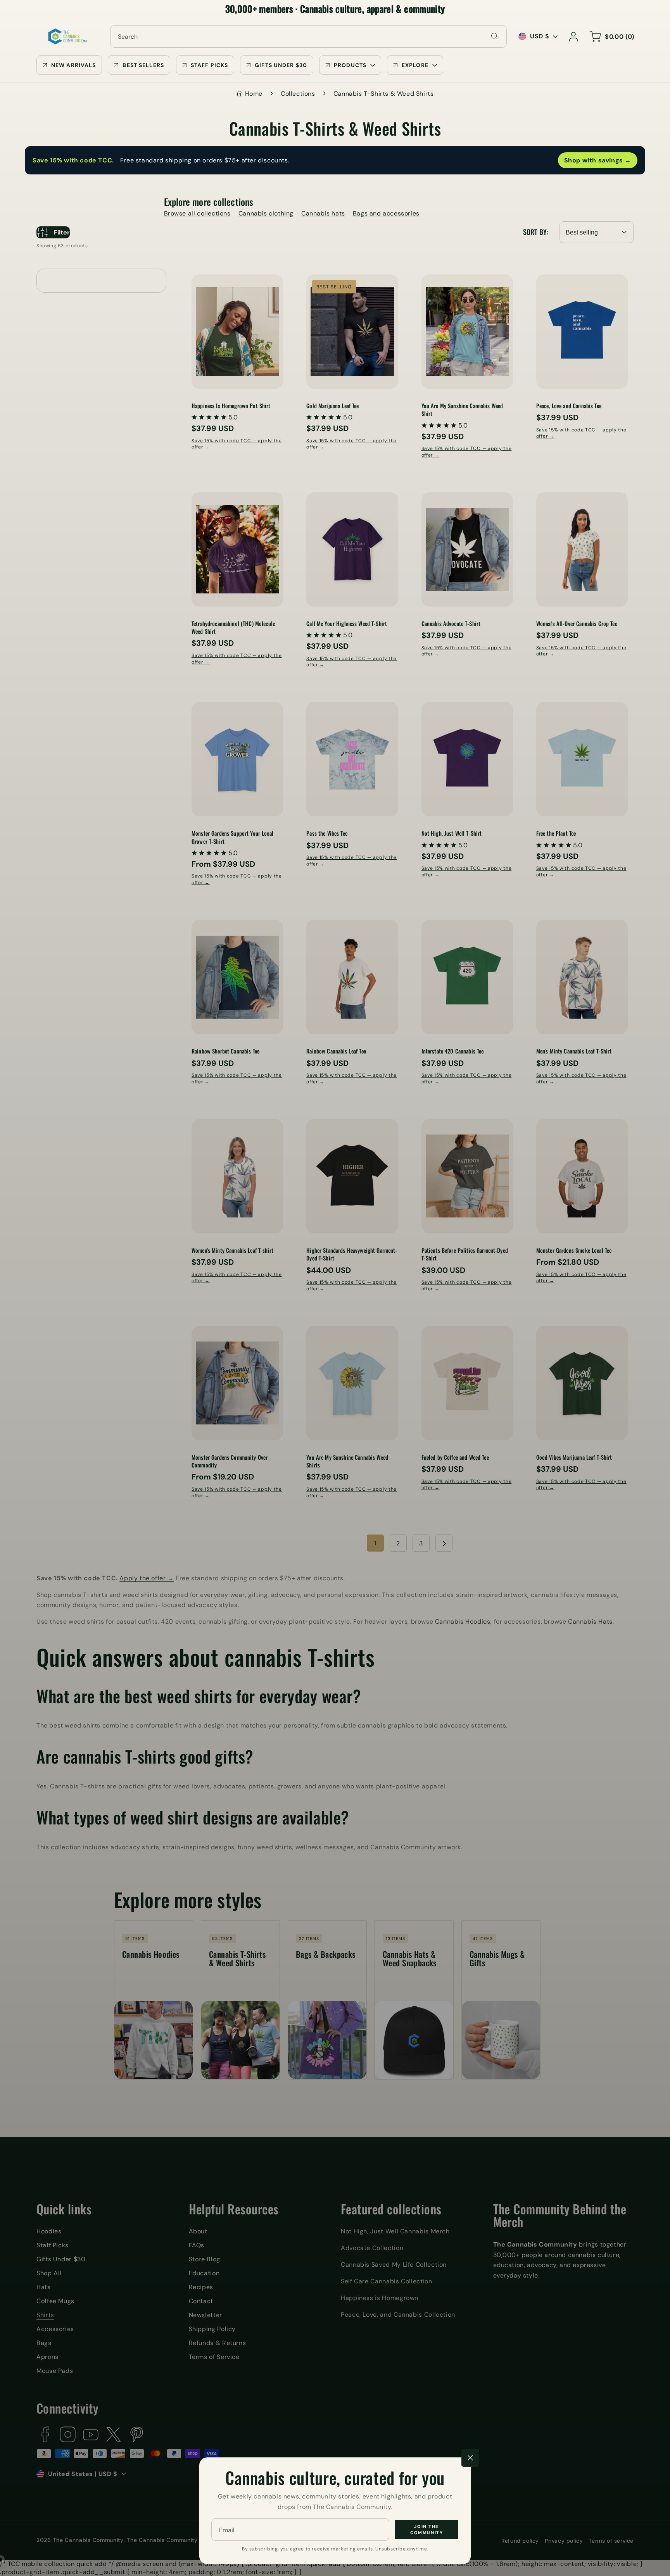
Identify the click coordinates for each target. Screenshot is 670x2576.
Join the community (427, 2530)
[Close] (470, 2458)
